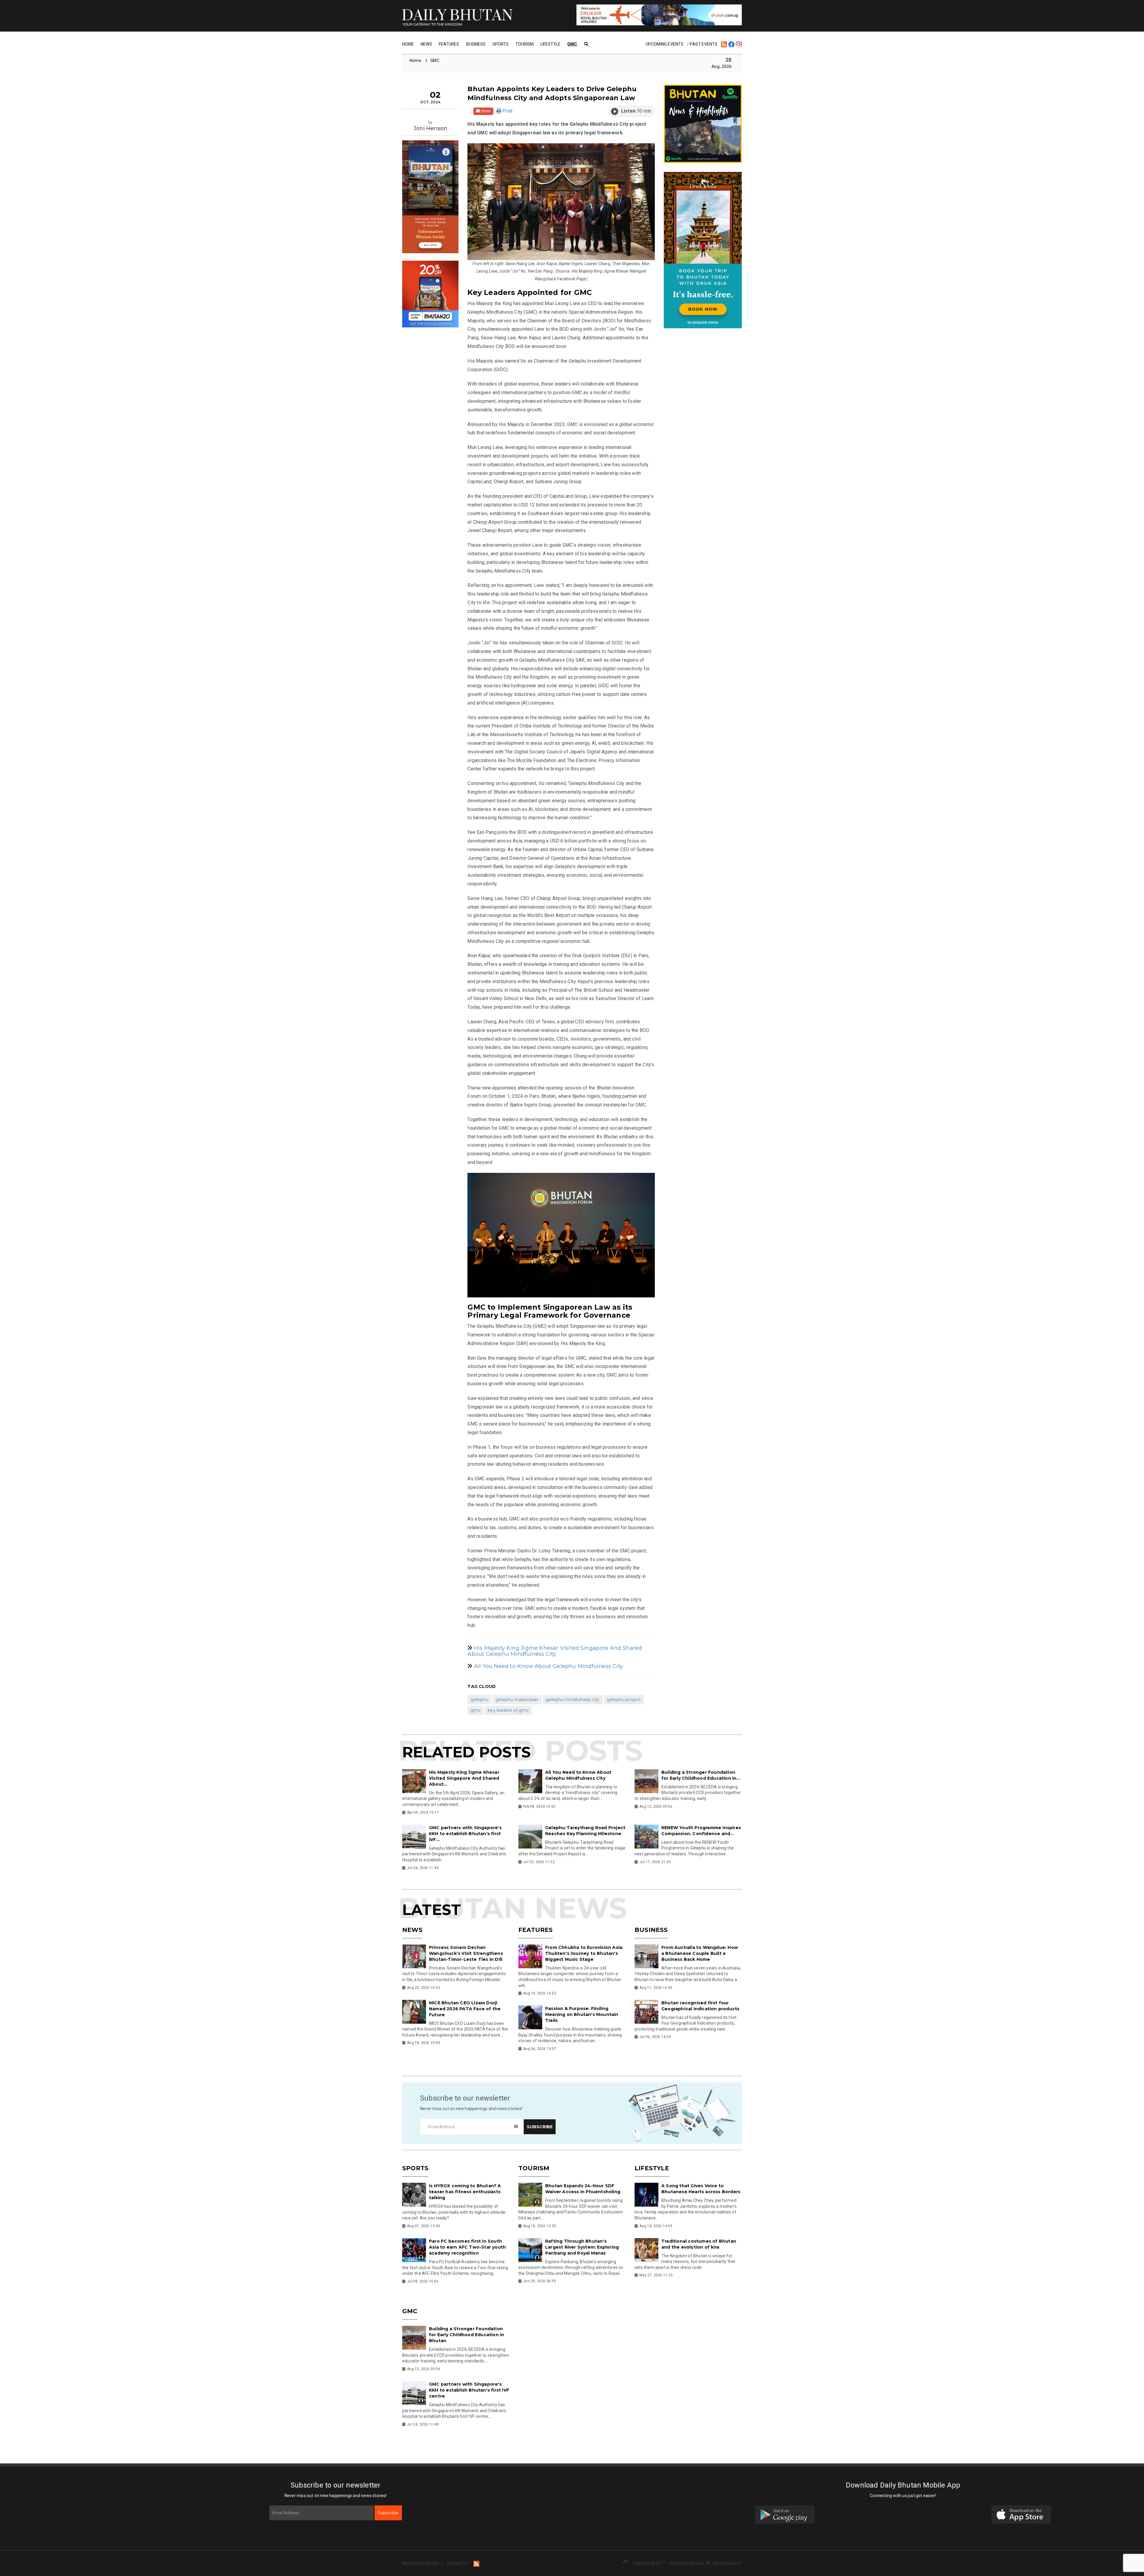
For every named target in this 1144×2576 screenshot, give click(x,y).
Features (449, 44)
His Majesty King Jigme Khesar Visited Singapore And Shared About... (464, 1778)
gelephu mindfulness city (573, 1700)
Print (507, 111)
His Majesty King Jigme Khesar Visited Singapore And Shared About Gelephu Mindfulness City (555, 1651)
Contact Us (457, 2563)
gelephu (479, 1700)
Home (408, 44)
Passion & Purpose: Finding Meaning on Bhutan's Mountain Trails (582, 2014)
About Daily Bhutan (421, 2563)
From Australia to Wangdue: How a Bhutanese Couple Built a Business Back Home (700, 1953)
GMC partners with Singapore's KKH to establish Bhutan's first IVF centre (469, 2390)
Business (476, 44)
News (426, 44)
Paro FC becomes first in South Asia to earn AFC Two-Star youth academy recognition (467, 2247)
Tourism (524, 44)
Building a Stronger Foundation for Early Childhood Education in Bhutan (467, 2335)
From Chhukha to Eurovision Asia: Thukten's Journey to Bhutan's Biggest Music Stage (584, 1953)
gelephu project (624, 1700)
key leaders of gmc (508, 1710)
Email (485, 111)
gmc (475, 1710)
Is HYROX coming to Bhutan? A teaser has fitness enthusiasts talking (465, 2192)
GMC (572, 44)
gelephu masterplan (517, 1700)
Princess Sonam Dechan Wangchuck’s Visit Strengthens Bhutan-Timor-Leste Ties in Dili (466, 1953)
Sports (500, 44)
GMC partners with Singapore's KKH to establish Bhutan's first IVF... (465, 1834)
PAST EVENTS (704, 44)
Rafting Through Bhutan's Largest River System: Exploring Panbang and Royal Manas (582, 2247)
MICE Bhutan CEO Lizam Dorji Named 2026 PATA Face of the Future (465, 2009)
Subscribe (388, 2513)
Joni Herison (430, 128)
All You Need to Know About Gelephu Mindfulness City (548, 1666)
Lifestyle (550, 44)
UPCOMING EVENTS (665, 44)
